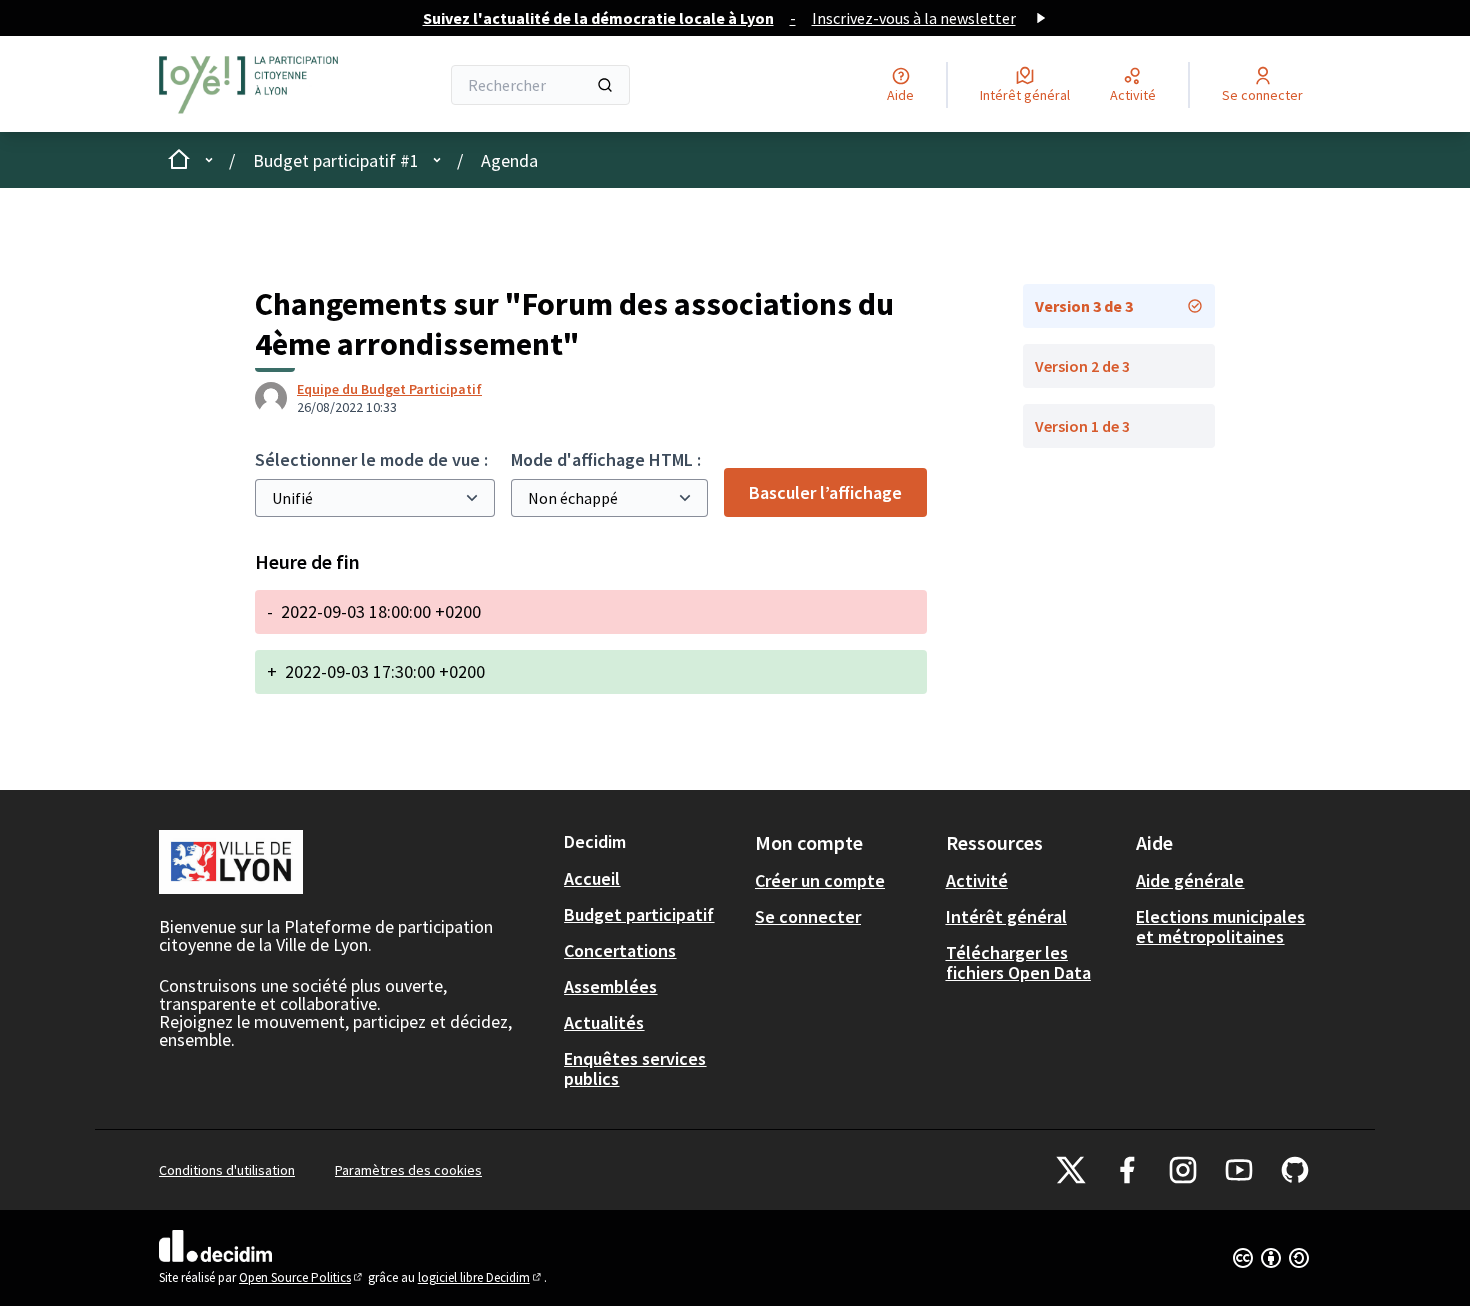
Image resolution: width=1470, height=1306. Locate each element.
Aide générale (1190, 880)
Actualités (604, 1022)
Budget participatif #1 (336, 160)
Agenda (509, 160)
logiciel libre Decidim (481, 1277)
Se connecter (808, 916)
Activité (977, 880)
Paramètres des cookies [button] (408, 1170)
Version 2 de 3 (1082, 366)
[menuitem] (651, 879)
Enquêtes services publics (635, 1068)
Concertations (620, 950)
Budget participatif (639, 914)
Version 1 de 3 (1082, 426)
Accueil (592, 878)
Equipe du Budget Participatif (389, 389)
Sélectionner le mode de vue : (371, 459)
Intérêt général (1006, 916)
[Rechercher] (605, 85)
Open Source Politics (302, 1277)
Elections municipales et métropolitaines (1220, 926)
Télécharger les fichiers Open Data (1018, 962)
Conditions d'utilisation (227, 1170)
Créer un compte (820, 880)
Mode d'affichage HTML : (606, 459)
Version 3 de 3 (1084, 306)
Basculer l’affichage (825, 492)
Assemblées (610, 986)
